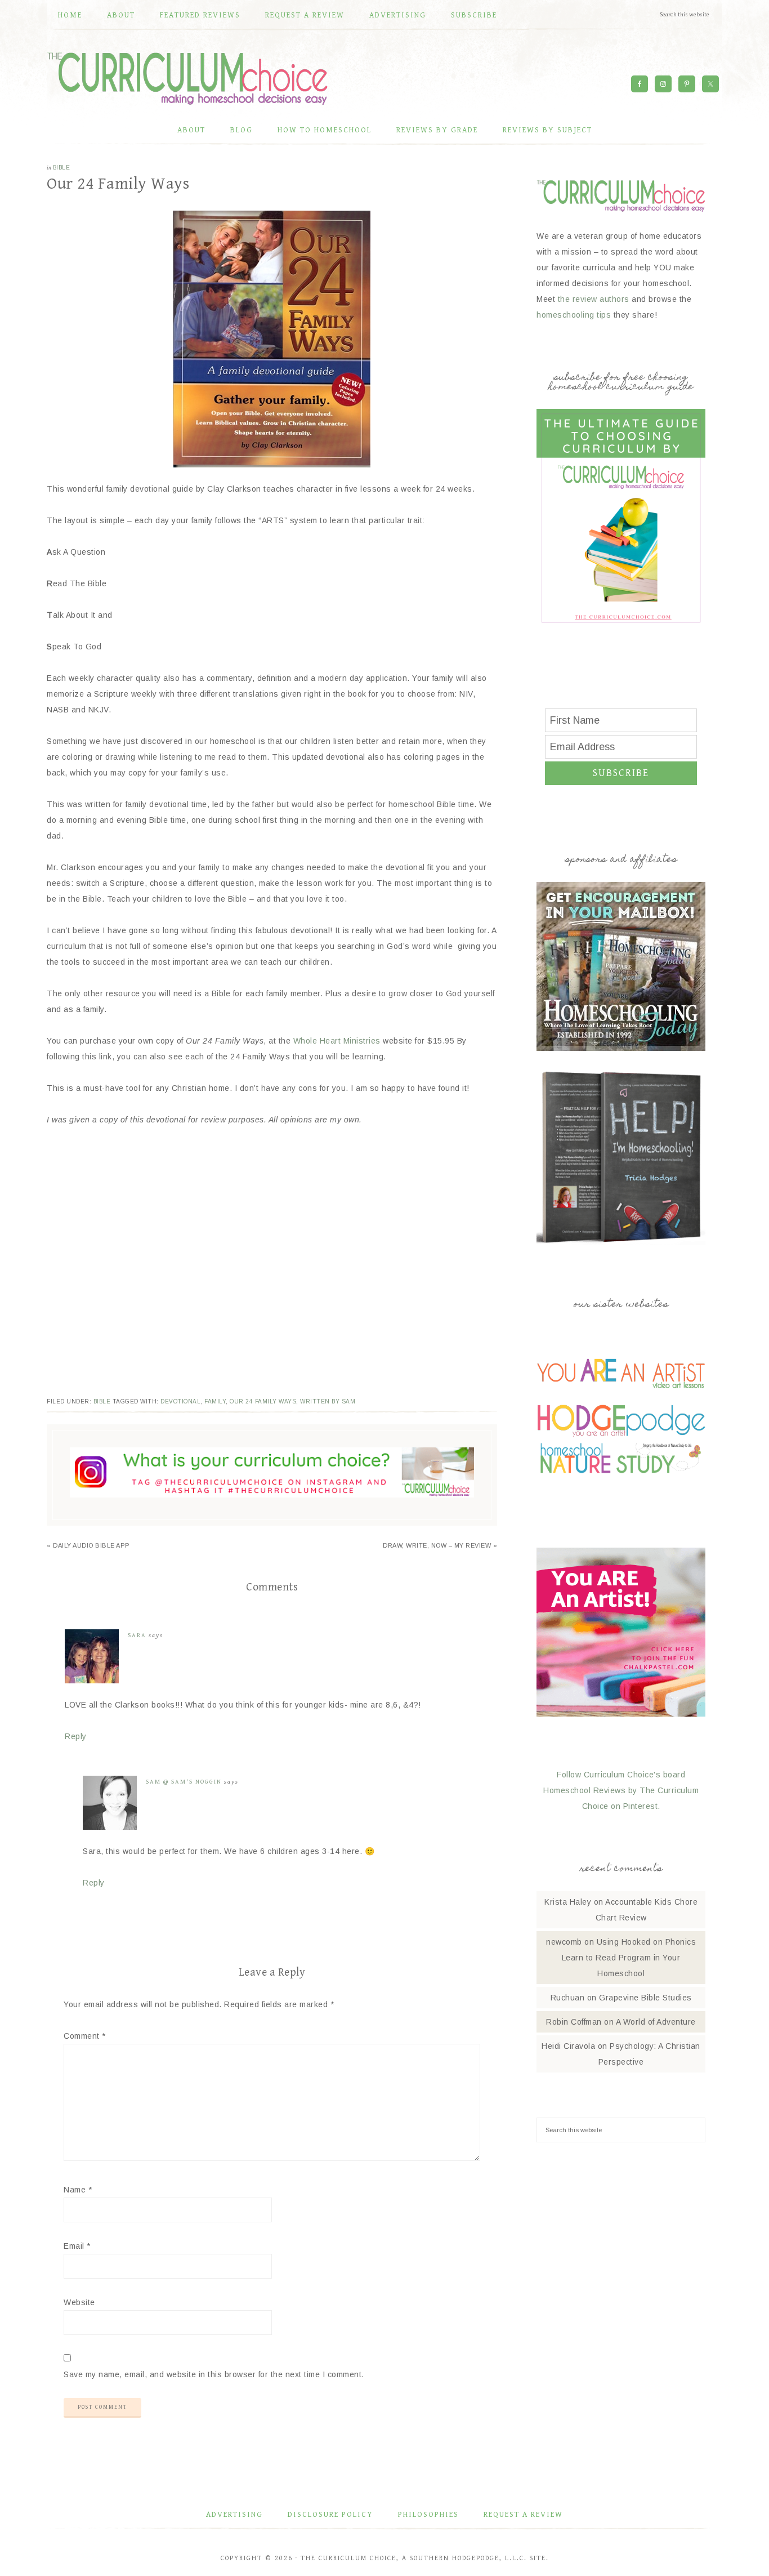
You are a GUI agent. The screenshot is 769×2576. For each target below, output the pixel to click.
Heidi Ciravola (568, 2046)
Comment (85, 2036)
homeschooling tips (574, 315)
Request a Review (523, 2515)
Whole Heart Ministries (337, 1041)
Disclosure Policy (330, 2515)
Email (77, 2246)
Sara (137, 1635)
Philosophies (428, 2515)
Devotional (180, 1401)
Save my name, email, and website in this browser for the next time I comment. (214, 2374)
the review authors (594, 299)
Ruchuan (568, 1998)
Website (79, 2302)
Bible (62, 168)
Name (78, 2190)
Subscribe (621, 773)
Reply (76, 1736)
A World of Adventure (656, 2022)
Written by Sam (328, 1401)
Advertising (234, 2515)
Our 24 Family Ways (263, 1401)
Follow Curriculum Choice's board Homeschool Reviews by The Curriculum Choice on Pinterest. (621, 1790)
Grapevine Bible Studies (645, 1998)
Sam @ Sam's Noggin (184, 1782)
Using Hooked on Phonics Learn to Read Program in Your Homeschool (629, 1958)
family (215, 1401)
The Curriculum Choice (187, 78)
